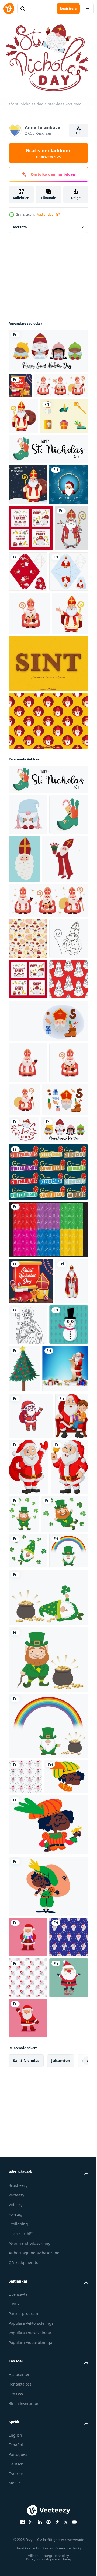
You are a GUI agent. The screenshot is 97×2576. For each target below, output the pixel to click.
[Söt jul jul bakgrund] (28, 583)
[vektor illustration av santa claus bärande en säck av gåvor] (31, 1855)
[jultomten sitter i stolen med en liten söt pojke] (25, 1901)
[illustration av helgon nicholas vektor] (25, 673)
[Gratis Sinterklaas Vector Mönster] (48, 909)
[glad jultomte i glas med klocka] (27, 1961)
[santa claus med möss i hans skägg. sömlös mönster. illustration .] (25, 2307)
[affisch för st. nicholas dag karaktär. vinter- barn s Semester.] (48, 348)
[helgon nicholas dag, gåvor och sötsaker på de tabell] (20, 383)
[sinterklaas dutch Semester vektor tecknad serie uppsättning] (32, 1458)
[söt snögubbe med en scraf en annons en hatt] (28, 1756)
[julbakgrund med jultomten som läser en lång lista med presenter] (31, 1807)
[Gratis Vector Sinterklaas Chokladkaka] (48, 852)
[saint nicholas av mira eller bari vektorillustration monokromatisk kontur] (63, 1710)
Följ (79, 133)
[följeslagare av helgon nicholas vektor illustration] (25, 1713)
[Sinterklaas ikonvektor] (32, 474)
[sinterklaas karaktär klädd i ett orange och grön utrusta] (31, 2342)
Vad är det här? (48, 214)
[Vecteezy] (9, 9)
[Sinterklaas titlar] (48, 1557)
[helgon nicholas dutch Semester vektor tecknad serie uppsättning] (48, 1339)
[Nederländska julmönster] (48, 1615)
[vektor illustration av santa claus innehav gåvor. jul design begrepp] (28, 2503)
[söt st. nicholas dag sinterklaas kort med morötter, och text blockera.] (24, 1488)
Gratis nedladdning (49, 153)
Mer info (20, 224)
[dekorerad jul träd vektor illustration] (65, 1760)
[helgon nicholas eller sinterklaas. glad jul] (23, 438)
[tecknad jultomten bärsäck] (63, 1906)
